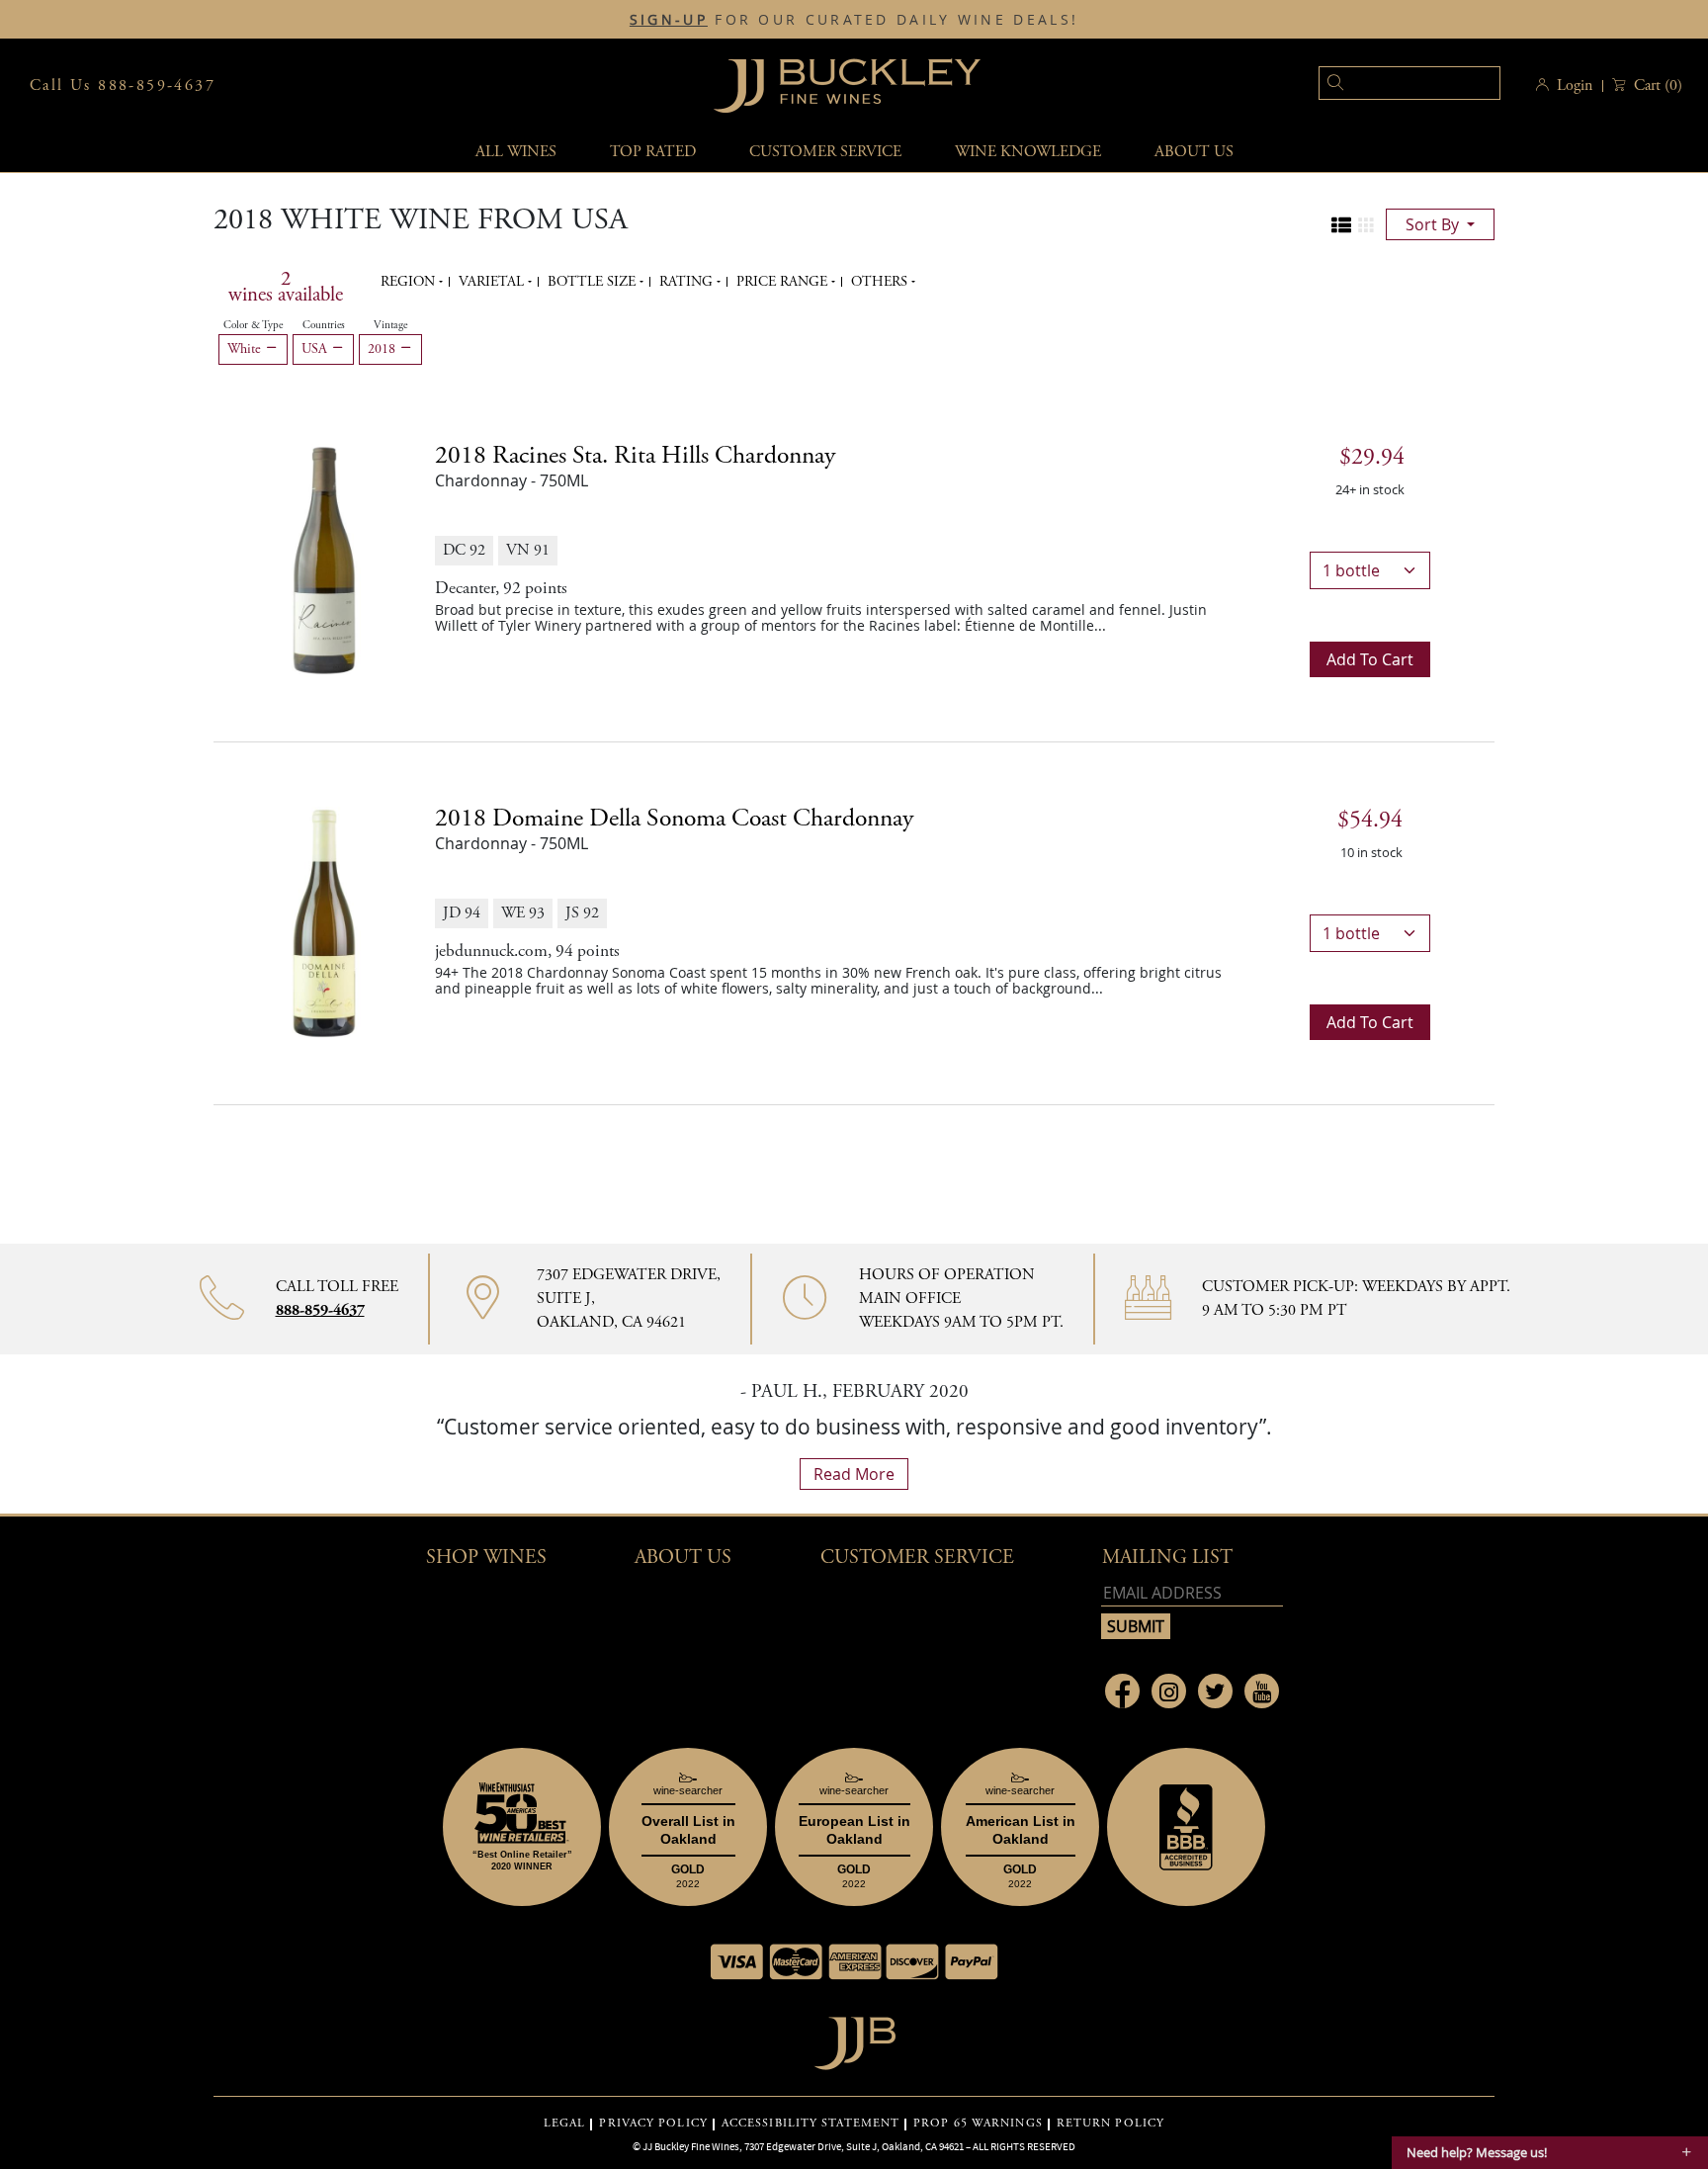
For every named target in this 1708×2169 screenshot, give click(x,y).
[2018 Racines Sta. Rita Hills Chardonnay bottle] (324, 559)
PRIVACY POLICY (653, 2124)
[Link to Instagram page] (1169, 1691)
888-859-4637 (320, 1310)
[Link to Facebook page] (1122, 1691)
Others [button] (881, 282)
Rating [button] (688, 282)
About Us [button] (1194, 152)
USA (316, 349)
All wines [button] (516, 152)
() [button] (1658, 86)
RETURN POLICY (1110, 2124)
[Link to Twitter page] (1215, 1691)
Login (1575, 86)
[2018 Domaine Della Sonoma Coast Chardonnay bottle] (324, 921)
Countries (324, 325)
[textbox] (1409, 83)
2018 (384, 349)
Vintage (390, 325)
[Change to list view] (1341, 225)
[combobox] (1379, 86)
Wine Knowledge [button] (1028, 152)
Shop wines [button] (486, 1558)
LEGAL (565, 2124)
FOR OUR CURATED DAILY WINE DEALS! (854, 20)
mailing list (1167, 1558)
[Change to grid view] (1366, 225)
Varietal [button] (493, 282)
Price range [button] (784, 282)
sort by (1434, 224)
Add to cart (1370, 659)
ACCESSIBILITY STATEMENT (811, 2124)
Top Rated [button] (653, 152)
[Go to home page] (854, 2038)
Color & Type (253, 325)
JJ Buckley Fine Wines (691, 2146)
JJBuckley (847, 86)
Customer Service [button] (917, 1558)
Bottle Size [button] (594, 282)
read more (854, 1474)
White (246, 349)
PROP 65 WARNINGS (978, 2124)
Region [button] (410, 282)
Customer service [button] (825, 152)
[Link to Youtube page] (1262, 1691)
